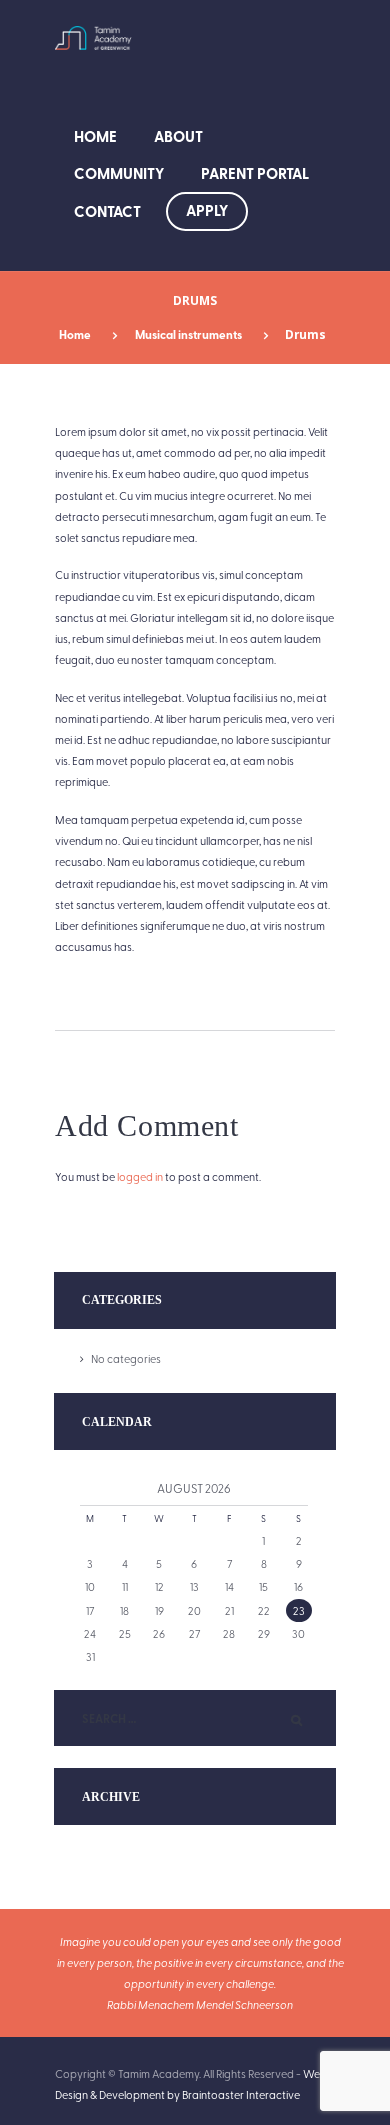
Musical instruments (188, 334)
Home (95, 136)
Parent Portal (255, 173)
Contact (107, 211)
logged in (140, 1176)
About (178, 136)
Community (119, 173)
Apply (207, 210)
